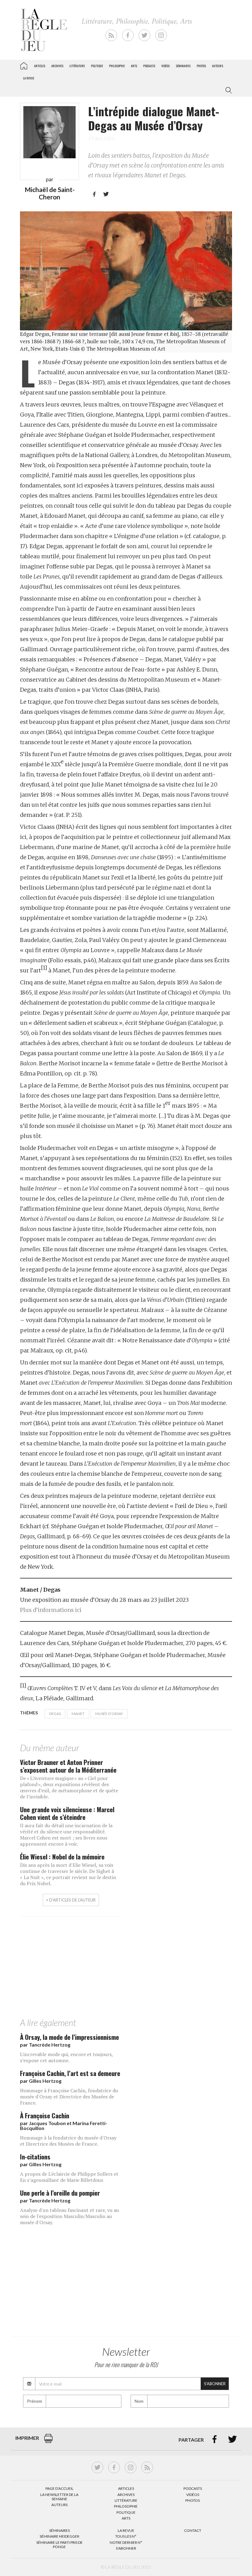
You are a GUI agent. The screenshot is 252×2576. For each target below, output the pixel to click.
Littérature (77, 66)
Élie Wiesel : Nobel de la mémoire (62, 1857)
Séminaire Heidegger (59, 2536)
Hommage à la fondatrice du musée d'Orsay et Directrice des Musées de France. (68, 2141)
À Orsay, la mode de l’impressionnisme (69, 2037)
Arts (134, 66)
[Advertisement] (126, 1969)
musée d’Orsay (109, 1714)
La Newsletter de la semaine (59, 2497)
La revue (29, 78)
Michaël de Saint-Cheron (50, 193)
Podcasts (149, 66)
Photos (201, 66)
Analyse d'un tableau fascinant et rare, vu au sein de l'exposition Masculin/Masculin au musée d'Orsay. (69, 2216)
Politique (97, 66)
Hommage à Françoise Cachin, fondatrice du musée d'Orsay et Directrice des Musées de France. (69, 2097)
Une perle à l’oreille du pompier (60, 2193)
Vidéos (165, 66)
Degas (55, 1714)
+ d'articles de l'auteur (71, 1900)
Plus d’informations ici (51, 1610)
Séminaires (183, 66)
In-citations (35, 2157)
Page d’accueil (59, 2488)
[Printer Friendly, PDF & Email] (48, 2441)
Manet (78, 1714)
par (45, 2045)
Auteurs (218, 66)
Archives (57, 66)
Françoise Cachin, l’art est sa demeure (70, 2073)
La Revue (126, 2530)
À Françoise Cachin (45, 2115)
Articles (40, 66)
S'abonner (215, 2384)
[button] (227, 90)
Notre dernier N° (126, 2542)
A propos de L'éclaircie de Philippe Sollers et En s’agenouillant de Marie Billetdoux (69, 2177)
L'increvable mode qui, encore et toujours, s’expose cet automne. (66, 2057)
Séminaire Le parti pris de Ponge (59, 2545)
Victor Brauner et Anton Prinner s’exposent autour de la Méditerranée (68, 1766)
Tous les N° (126, 2536)
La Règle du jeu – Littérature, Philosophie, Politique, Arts (24, 65)
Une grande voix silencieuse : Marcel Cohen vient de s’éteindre (67, 1813)
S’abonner (126, 2548)
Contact (193, 2530)
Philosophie (117, 66)
